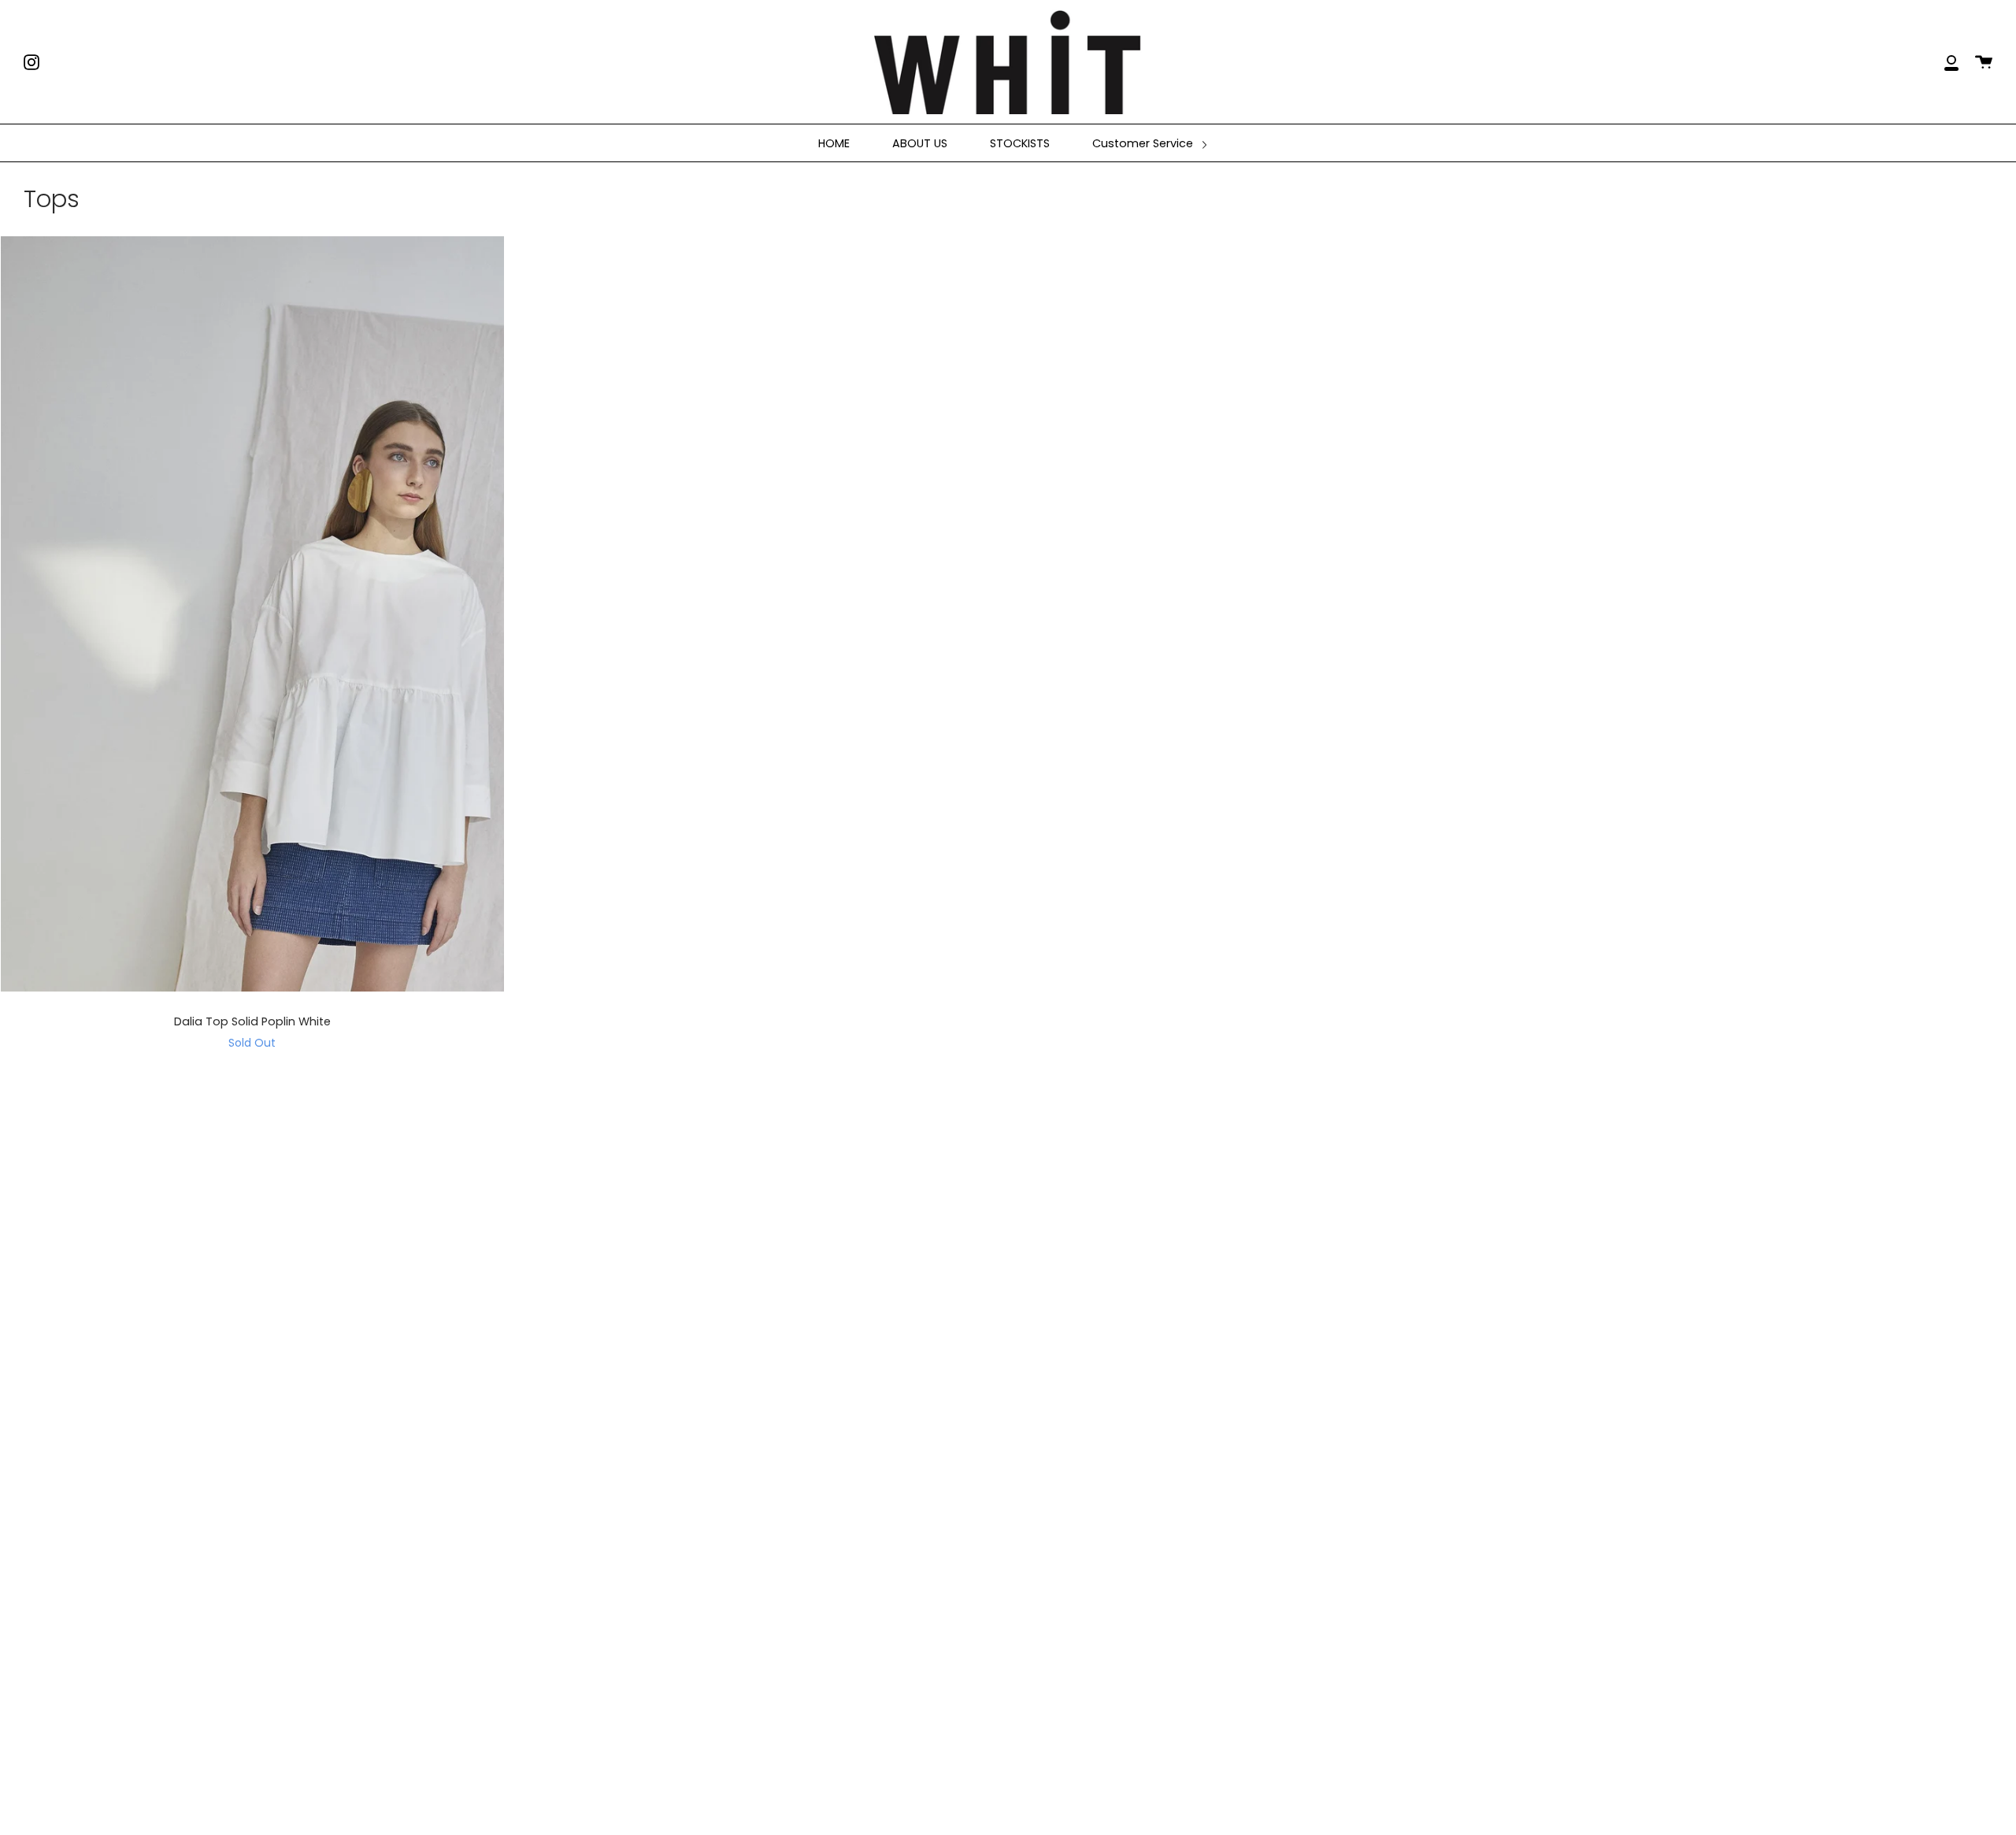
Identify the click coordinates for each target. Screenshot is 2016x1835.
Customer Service (1144, 143)
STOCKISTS (1020, 143)
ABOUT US (920, 143)
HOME (834, 143)
